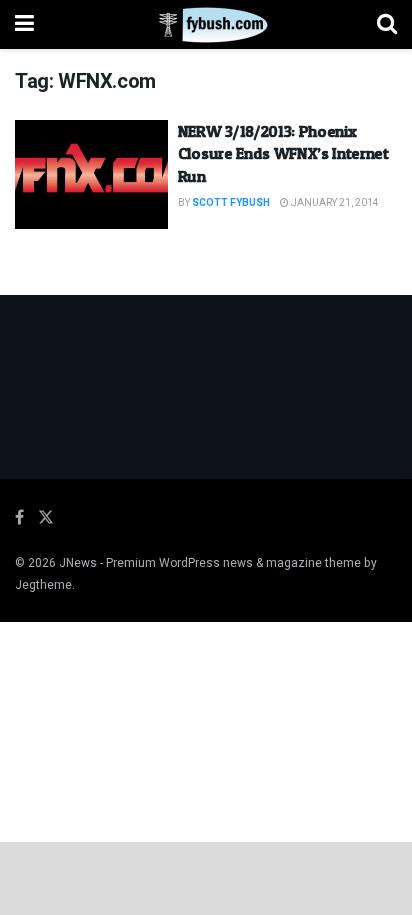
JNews (78, 563)
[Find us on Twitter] (46, 518)
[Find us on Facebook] (19, 518)
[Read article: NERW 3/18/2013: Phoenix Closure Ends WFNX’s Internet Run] (91, 174)
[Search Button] (387, 24)
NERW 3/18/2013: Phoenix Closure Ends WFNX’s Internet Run (283, 153)
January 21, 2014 (334, 203)
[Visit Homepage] (205, 25)
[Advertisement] (206, 877)
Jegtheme (43, 585)
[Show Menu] (24, 24)
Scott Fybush (231, 203)
